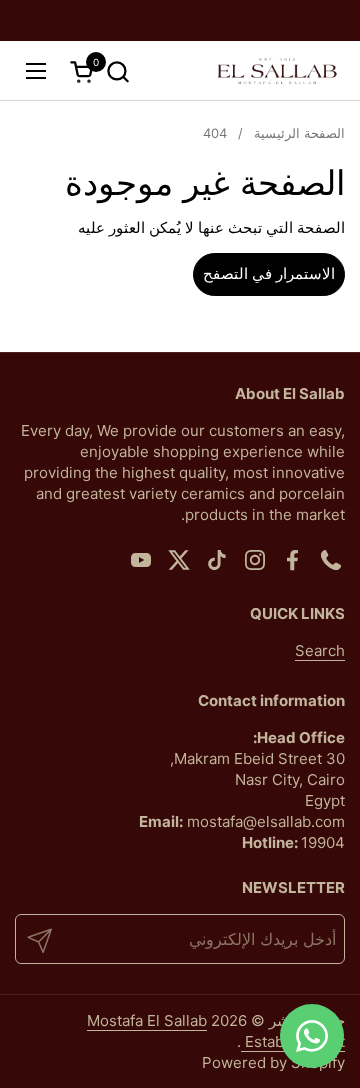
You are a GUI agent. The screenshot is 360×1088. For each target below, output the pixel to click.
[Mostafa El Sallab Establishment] (277, 71)
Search (320, 650)
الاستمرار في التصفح (269, 273)
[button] (117, 71)
